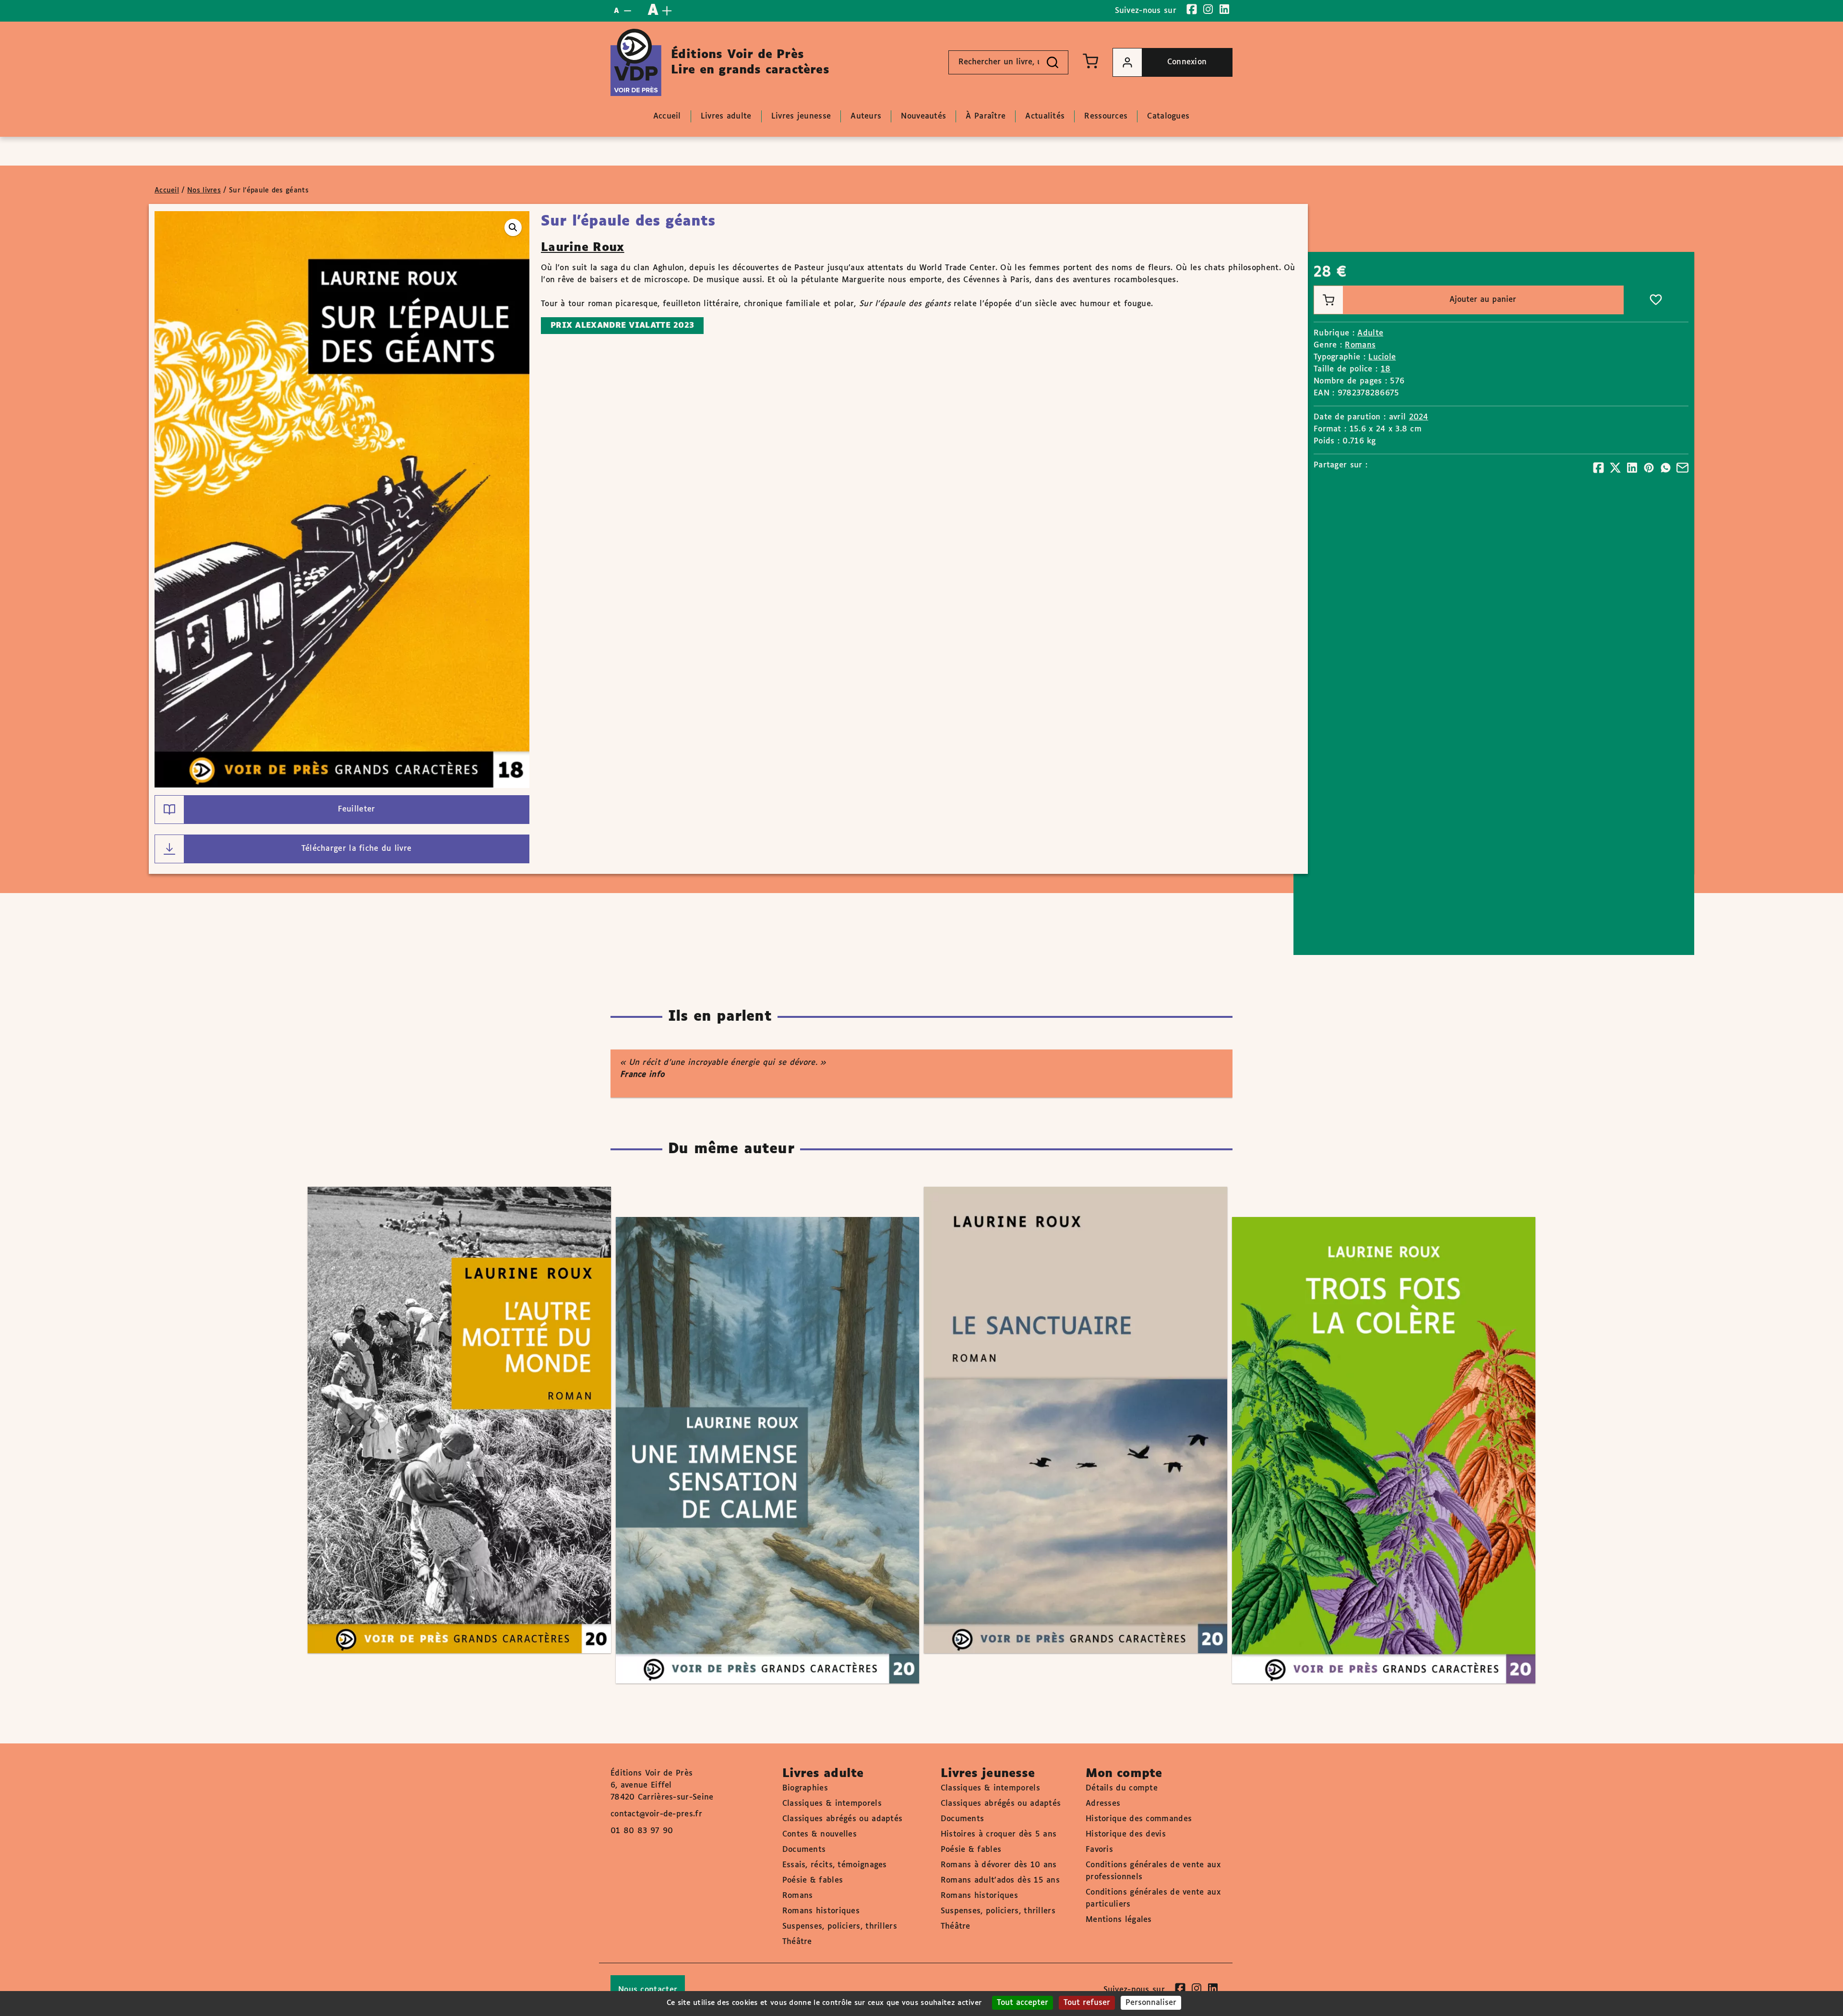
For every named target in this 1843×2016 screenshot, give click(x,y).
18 (1386, 369)
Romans (1360, 345)
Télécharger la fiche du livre (357, 849)
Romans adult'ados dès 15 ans (1000, 1880)
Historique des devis (1126, 1834)
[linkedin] (1224, 9)
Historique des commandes (1139, 1819)
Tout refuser (1087, 2003)
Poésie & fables (813, 1880)
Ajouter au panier (1483, 300)
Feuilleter (357, 809)
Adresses (1103, 1804)
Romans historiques (821, 1911)
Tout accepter (1023, 2003)
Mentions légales (1119, 1920)
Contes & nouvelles (820, 1834)
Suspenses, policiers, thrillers (840, 1927)
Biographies (805, 1788)
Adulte (1370, 333)
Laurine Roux (583, 248)
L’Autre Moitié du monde (450, 1392)
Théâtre (797, 1942)
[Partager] (1598, 468)
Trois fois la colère (1374, 1423)
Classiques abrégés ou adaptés (843, 1819)
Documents (804, 1850)
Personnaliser (1151, 2003)
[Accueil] (636, 62)
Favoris (1099, 1850)
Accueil (167, 191)
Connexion (1187, 62)
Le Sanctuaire (1066, 1392)
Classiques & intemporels (832, 1804)
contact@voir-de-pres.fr (656, 1814)
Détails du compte (1122, 1788)
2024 (1419, 417)
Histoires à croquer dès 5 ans (999, 1834)
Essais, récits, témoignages (835, 1865)
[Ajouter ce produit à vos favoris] (1656, 300)
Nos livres (204, 191)
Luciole (1382, 357)
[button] (513, 227)
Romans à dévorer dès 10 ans (999, 1865)
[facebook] (1192, 9)
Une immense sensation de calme (758, 1423)
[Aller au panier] (1090, 61)
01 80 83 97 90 (642, 1831)
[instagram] (1208, 9)
